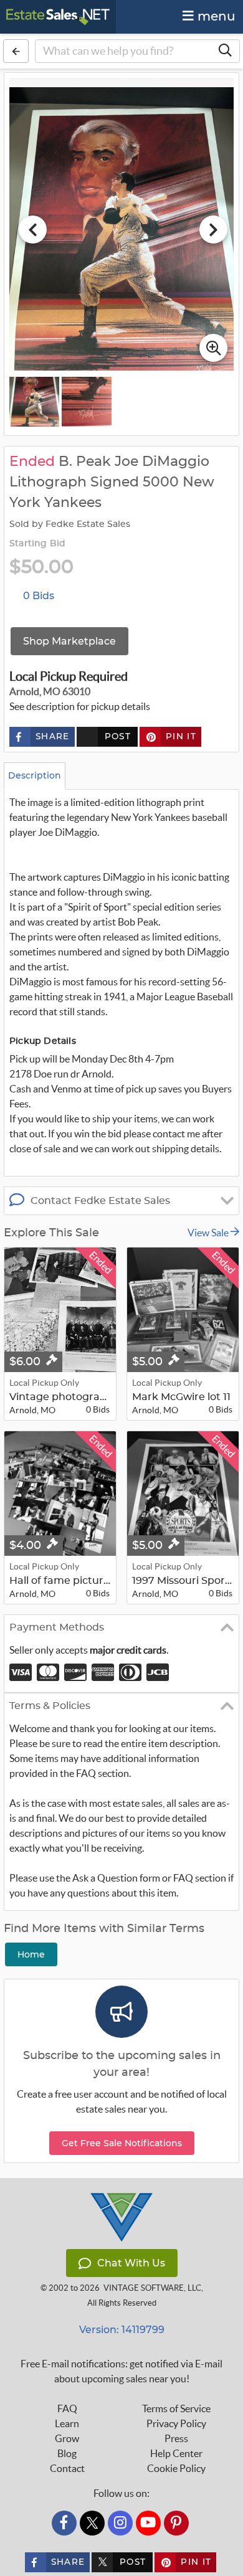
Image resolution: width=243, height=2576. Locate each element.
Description (35, 775)
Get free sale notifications (122, 2143)
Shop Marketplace (69, 641)
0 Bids (39, 596)
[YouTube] (148, 2523)
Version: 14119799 (122, 2330)
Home (31, 1954)
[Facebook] (64, 2523)
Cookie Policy (176, 2468)
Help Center (176, 2453)
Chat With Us (131, 2263)
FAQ (67, 2408)
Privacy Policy (176, 2423)
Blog (67, 2453)
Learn (67, 2423)
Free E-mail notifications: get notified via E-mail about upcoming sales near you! (121, 2371)
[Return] (16, 51)
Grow (67, 2438)
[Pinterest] (176, 2523)
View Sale (209, 1233)
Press (176, 2438)
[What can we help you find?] (225, 51)
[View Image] (34, 402)
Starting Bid (37, 544)
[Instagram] (120, 2523)
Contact (67, 2468)
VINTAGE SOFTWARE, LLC (152, 2288)
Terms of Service (176, 2408)
